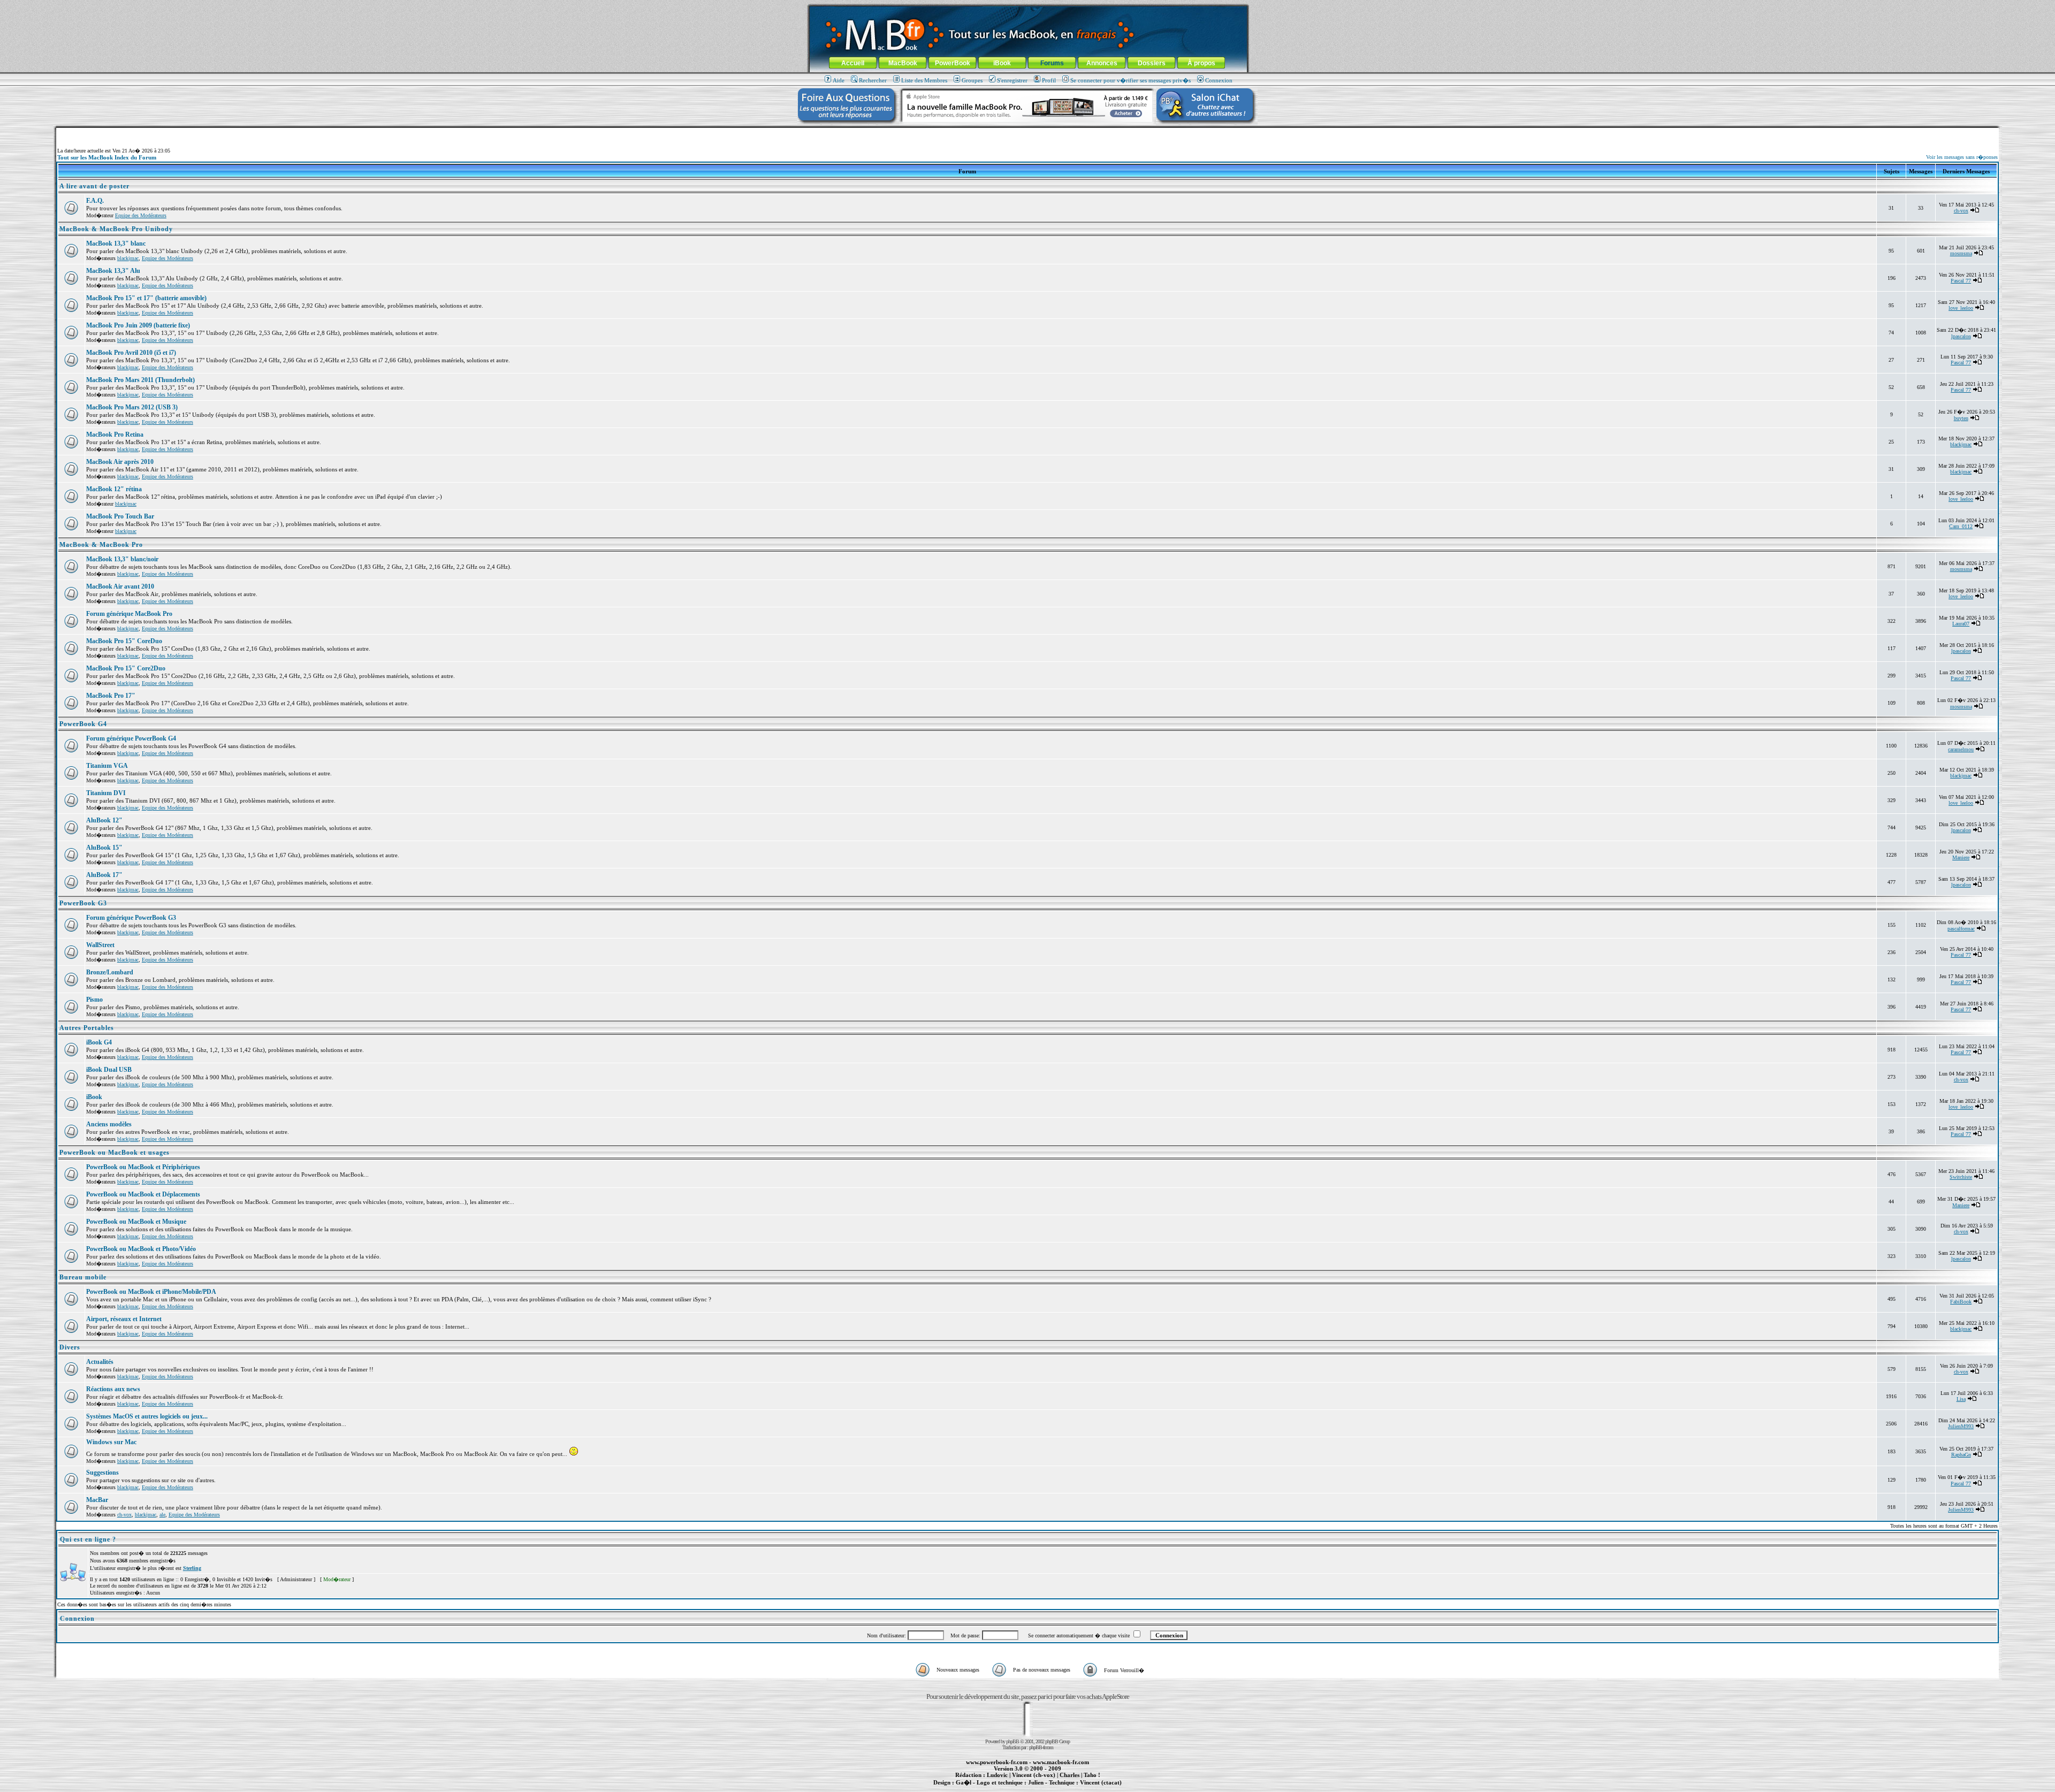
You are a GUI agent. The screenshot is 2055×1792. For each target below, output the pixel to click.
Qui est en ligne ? (88, 1539)
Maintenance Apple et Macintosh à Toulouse (1045, 1788)
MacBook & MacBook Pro (101, 545)
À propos (1201, 63)
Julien (1036, 1782)
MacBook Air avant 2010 (120, 586)
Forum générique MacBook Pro (129, 614)
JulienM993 (1961, 1426)
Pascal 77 (1961, 281)
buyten (1961, 418)
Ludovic (997, 1775)
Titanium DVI (106, 793)
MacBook (903, 63)
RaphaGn (1961, 1455)
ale (162, 1515)
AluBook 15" (104, 848)
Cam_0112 (1961, 526)
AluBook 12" (104, 820)
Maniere (1961, 857)
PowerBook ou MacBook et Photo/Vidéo (141, 1249)
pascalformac (1961, 929)
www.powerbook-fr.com (997, 1762)
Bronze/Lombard (110, 972)
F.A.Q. (95, 201)
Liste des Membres (924, 80)
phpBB (1013, 1741)
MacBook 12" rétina (114, 489)
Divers (70, 1347)
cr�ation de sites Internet (1097, 1788)
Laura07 (1961, 624)
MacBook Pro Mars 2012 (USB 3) (132, 407)
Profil (1049, 80)
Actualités (100, 1362)
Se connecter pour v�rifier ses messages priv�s (1131, 80)
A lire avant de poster (94, 186)
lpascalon (1961, 336)
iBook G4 (99, 1042)
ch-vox (1961, 211)
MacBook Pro (990, 1788)
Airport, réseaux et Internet (124, 1319)
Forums (1052, 63)
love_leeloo (1961, 308)
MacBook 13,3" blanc (116, 243)
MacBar (97, 1500)
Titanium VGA (107, 766)
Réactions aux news (113, 1389)
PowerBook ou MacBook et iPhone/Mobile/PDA (151, 1292)
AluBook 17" (104, 875)
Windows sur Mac (111, 1442)
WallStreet (100, 945)
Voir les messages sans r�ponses (1962, 157)
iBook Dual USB (109, 1070)
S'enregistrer (1012, 80)
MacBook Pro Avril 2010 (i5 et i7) (131, 353)
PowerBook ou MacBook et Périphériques (143, 1167)
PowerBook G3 (83, 903)
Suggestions (102, 1473)
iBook (1002, 63)
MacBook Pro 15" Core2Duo (126, 668)
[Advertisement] (1027, 132)
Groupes (972, 80)
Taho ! (1092, 1775)
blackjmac (128, 258)
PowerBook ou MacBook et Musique (136, 1222)
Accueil (853, 63)
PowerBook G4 (83, 724)
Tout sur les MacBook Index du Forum (107, 157)
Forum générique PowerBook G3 (131, 918)
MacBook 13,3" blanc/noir (122, 559)
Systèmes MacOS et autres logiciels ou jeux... (147, 1416)
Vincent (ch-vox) (1034, 1775)
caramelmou (1961, 749)
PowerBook (953, 63)
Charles (1070, 1775)
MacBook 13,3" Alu (113, 271)
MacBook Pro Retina (115, 434)
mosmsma (1961, 253)
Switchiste (1961, 1177)
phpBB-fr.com (1041, 1747)
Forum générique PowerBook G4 (131, 738)
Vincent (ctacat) (1101, 1782)
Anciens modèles (109, 1124)
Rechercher (873, 80)
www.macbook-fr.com (1061, 1762)
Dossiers (1152, 63)
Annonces (1102, 63)
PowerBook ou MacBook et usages (115, 1153)
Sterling (192, 1568)
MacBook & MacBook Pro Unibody (116, 229)
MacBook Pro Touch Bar (120, 516)
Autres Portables (87, 1028)
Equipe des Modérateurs (141, 215)
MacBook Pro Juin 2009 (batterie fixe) (138, 325)
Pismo (94, 1000)
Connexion (1219, 80)
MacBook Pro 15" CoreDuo (124, 641)
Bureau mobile (83, 1277)
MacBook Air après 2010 (120, 462)
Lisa (1961, 1399)
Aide (839, 80)
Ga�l (964, 1782)
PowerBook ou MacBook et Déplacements (143, 1194)
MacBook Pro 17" (111, 696)
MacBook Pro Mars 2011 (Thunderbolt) (140, 380)
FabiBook (1961, 1302)
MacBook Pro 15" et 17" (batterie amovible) (146, 298)
